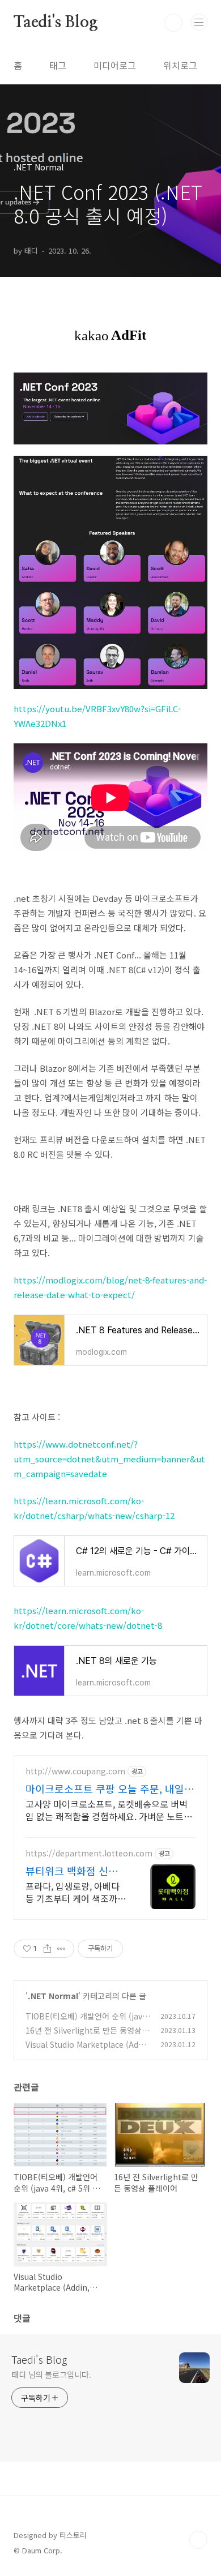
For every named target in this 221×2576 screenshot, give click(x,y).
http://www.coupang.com (75, 1771)
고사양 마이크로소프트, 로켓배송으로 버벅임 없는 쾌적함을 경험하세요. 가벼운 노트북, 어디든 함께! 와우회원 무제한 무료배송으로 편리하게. (110, 1810)
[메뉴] (199, 22)
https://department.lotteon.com (89, 1853)
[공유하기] (47, 1949)
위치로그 (180, 65)
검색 (173, 23)
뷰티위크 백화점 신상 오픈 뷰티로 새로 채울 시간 (73, 1871)
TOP (198, 2540)
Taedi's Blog (56, 23)
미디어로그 (115, 65)
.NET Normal (53, 1996)
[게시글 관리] (61, 1949)
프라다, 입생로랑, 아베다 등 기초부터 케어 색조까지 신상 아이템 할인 (76, 1892)
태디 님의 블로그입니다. (51, 2374)
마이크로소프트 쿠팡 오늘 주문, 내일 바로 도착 (105, 1788)
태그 (58, 65)
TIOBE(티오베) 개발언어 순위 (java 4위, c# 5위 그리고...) (86, 2022)
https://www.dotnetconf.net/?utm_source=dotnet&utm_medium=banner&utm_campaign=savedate (109, 1459)
